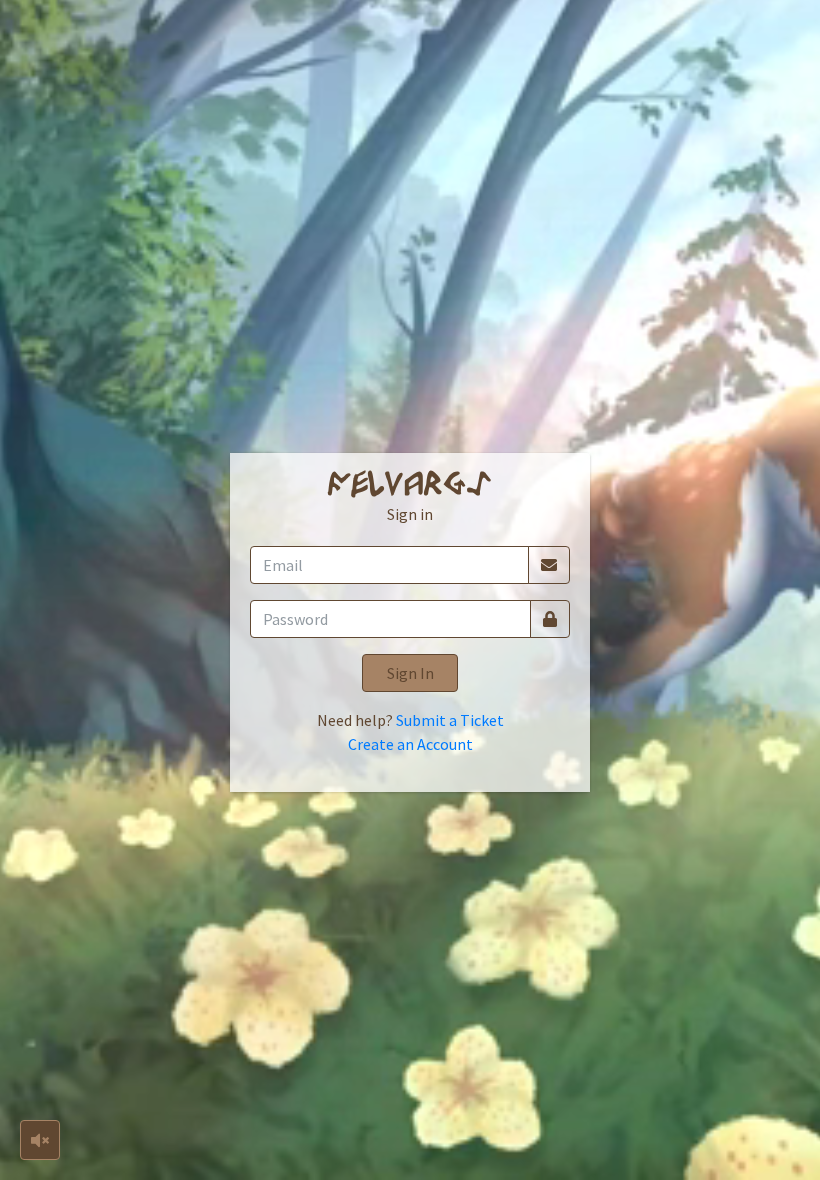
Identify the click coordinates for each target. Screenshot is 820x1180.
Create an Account (410, 744)
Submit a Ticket (450, 720)
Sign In (410, 673)
